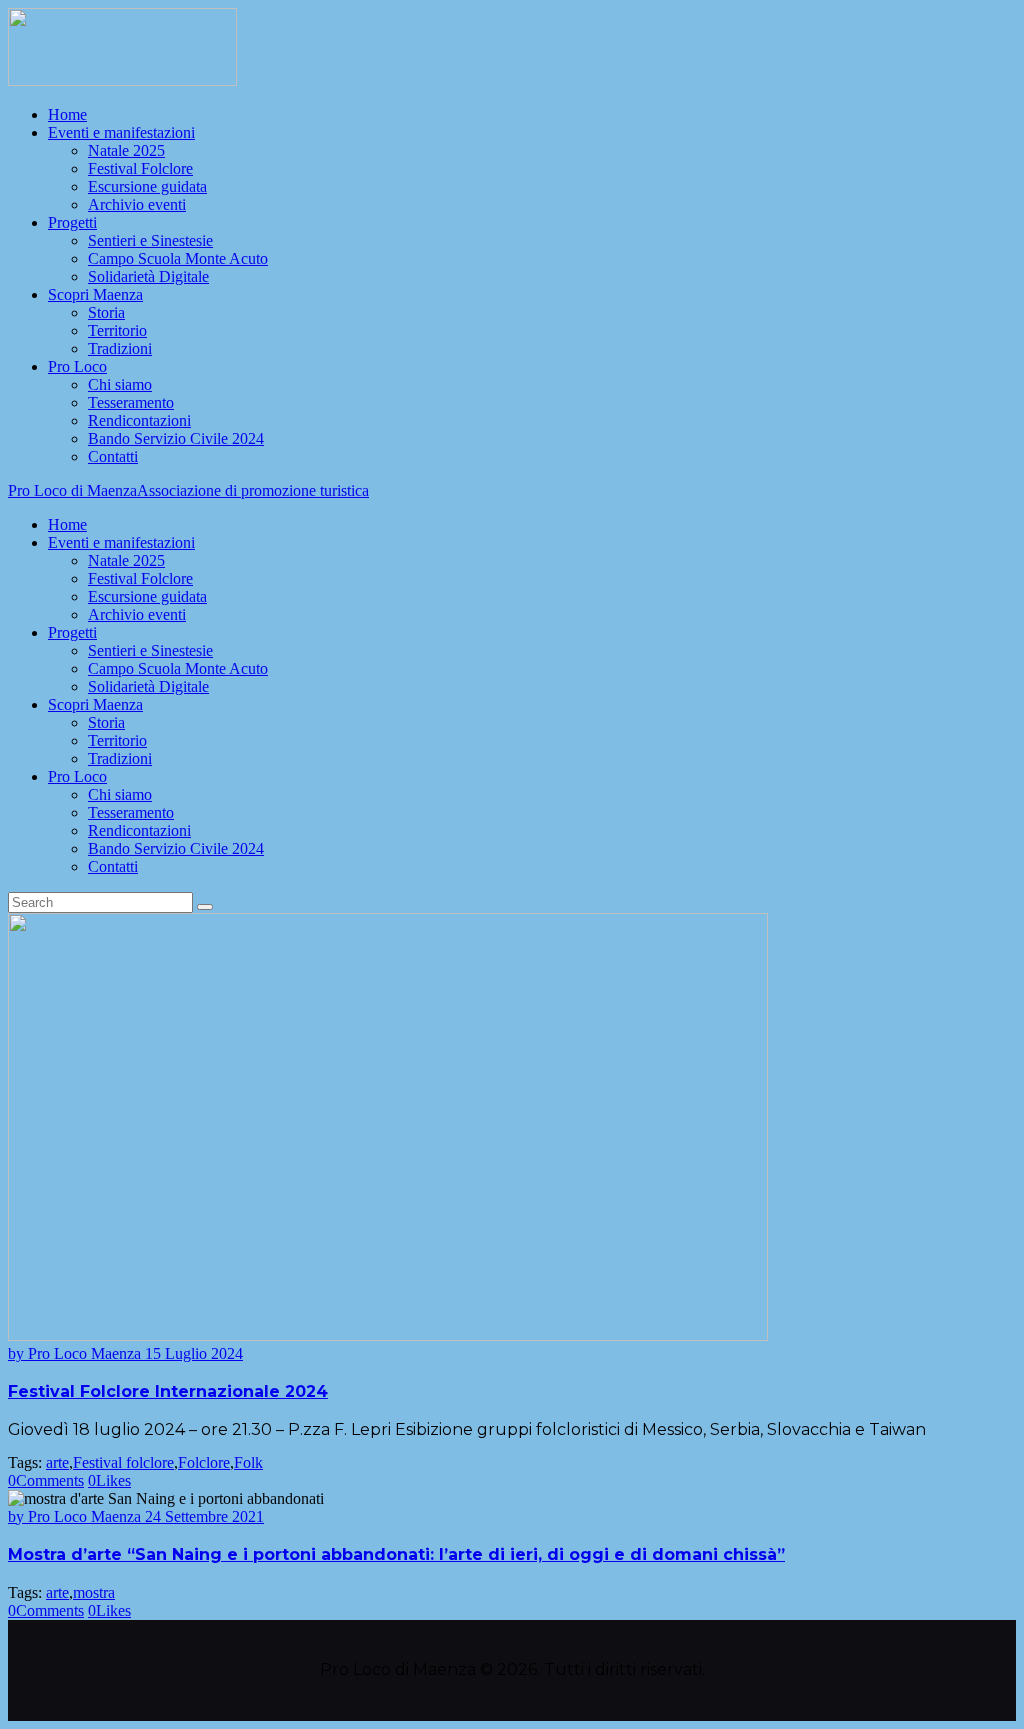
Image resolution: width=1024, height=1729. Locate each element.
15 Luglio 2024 (194, 1353)
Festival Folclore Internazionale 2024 (168, 1391)
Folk (248, 1462)
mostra (94, 1592)
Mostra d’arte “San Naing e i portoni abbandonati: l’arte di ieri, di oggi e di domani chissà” (396, 1554)
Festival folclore (123, 1462)
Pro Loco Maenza (76, 1353)
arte (57, 1462)
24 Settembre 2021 (204, 1516)
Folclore (204, 1462)
